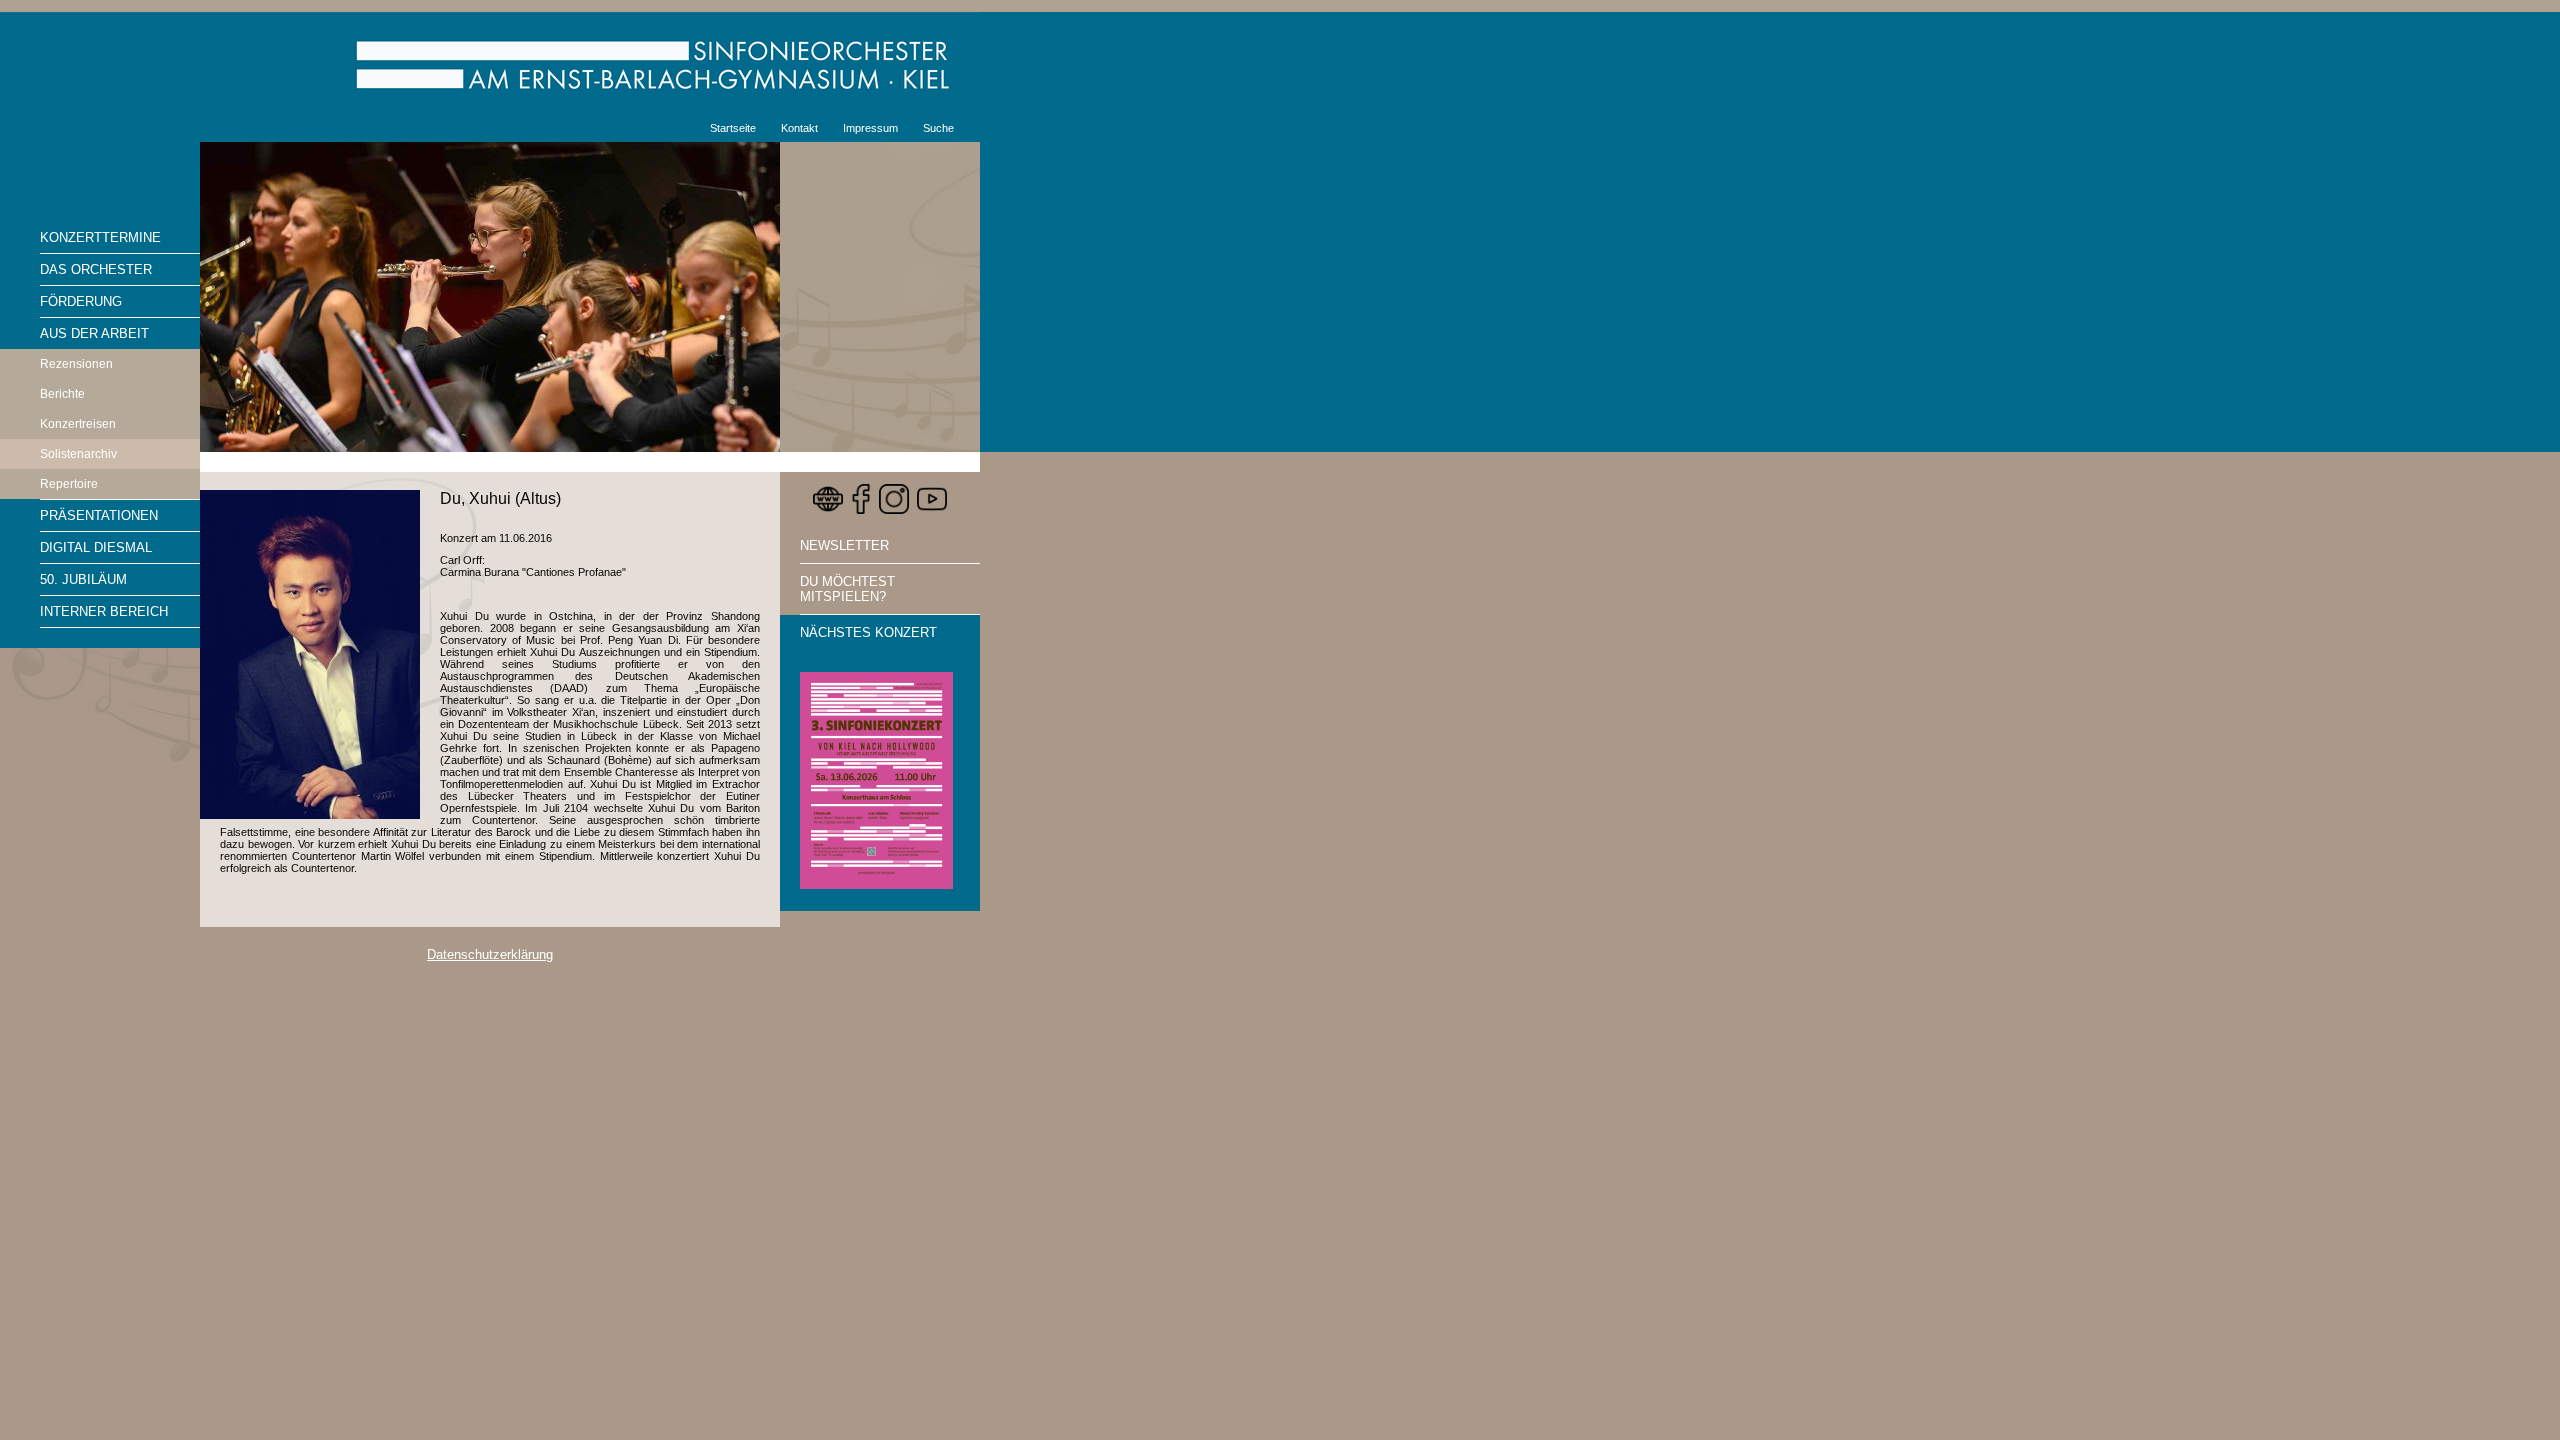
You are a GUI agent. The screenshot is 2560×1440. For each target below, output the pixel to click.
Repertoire (69, 484)
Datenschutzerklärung (490, 954)
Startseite (733, 128)
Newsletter (844, 545)
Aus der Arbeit (94, 333)
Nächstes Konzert (868, 632)
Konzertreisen (78, 424)
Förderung (81, 301)
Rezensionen (76, 364)
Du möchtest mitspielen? (847, 589)
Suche (938, 128)
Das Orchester (96, 269)
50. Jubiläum (83, 579)
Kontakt (799, 128)
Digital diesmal (96, 547)
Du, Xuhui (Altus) (500, 498)
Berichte (62, 394)
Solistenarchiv (78, 454)
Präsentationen (99, 515)
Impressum (870, 128)
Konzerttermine (100, 237)
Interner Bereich (104, 611)
